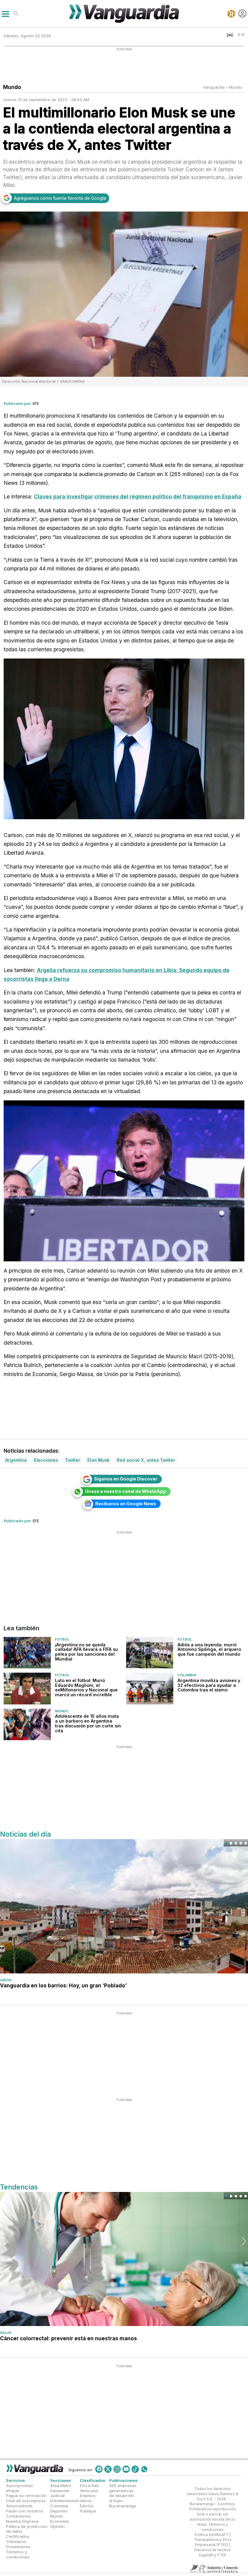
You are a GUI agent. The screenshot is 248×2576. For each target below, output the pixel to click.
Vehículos (89, 2491)
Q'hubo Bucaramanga (122, 2504)
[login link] (242, 13)
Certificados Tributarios (18, 2539)
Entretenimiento (65, 2501)
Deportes (59, 2511)
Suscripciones (20, 2486)
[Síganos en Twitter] (108, 2469)
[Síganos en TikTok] (135, 2469)
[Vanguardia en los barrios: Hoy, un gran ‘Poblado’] (124, 1906)
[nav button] (5, 13)
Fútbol (62, 1639)
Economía (59, 2521)
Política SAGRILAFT (212, 2535)
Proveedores (18, 2547)
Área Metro (61, 2486)
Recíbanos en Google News (126, 1504)
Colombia (187, 1675)
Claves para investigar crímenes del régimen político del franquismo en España (138, 496)
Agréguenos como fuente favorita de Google (60, 198)
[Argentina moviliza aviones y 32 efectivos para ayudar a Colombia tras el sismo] (150, 1688)
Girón (6, 1980)
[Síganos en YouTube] (126, 2469)
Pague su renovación (26, 2496)
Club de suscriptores (26, 2501)
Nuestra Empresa (22, 2521)
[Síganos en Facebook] (99, 2469)
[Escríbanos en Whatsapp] (144, 2469)
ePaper (13, 2491)
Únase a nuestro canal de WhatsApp (126, 1491)
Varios (86, 2501)
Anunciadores (19, 2506)
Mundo (235, 87)
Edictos (87, 2506)
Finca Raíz (90, 2486)
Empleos (88, 2496)
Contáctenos (18, 2516)
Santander (60, 2491)
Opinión (57, 2526)
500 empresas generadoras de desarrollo (123, 2491)
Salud (6, 2333)
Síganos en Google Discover (126, 1479)
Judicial (57, 2496)
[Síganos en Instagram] (117, 2469)
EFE (36, 403)
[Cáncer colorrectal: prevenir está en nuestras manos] (124, 2259)
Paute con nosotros (25, 2511)
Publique (88, 2511)
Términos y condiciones (18, 2554)
